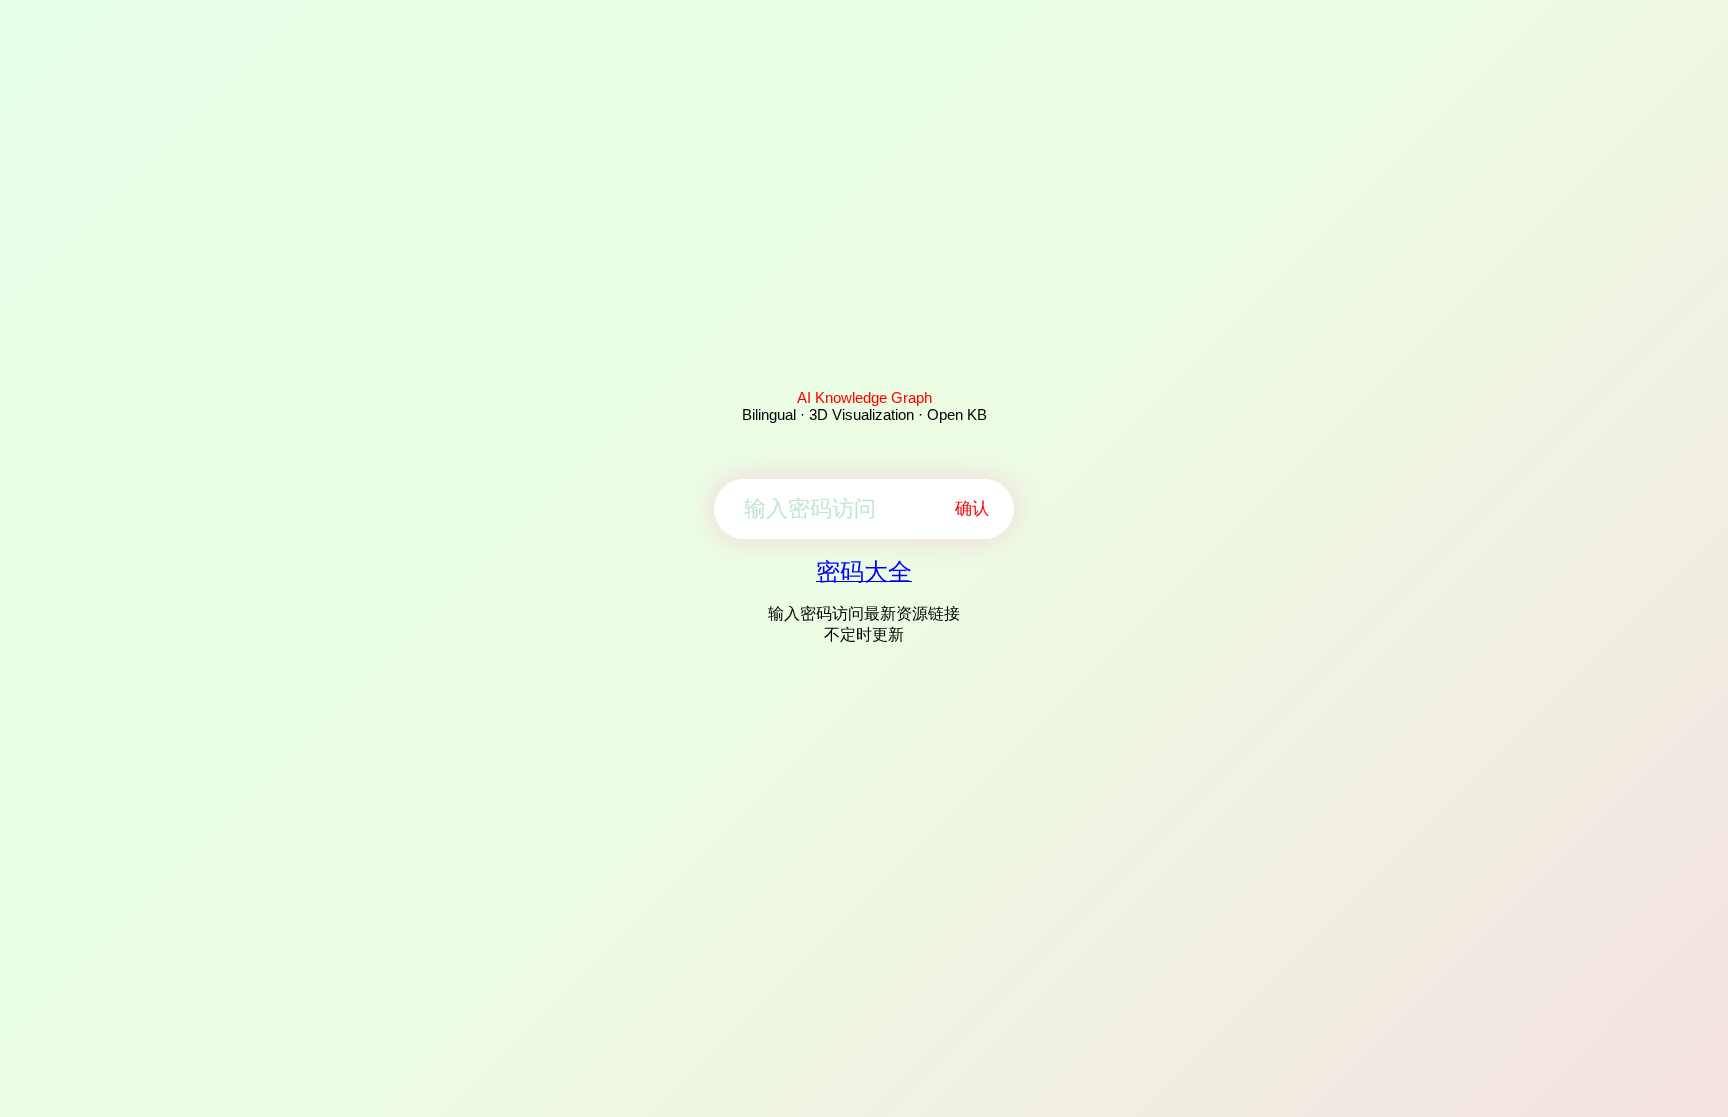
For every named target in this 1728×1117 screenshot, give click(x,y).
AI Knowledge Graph (864, 397)
